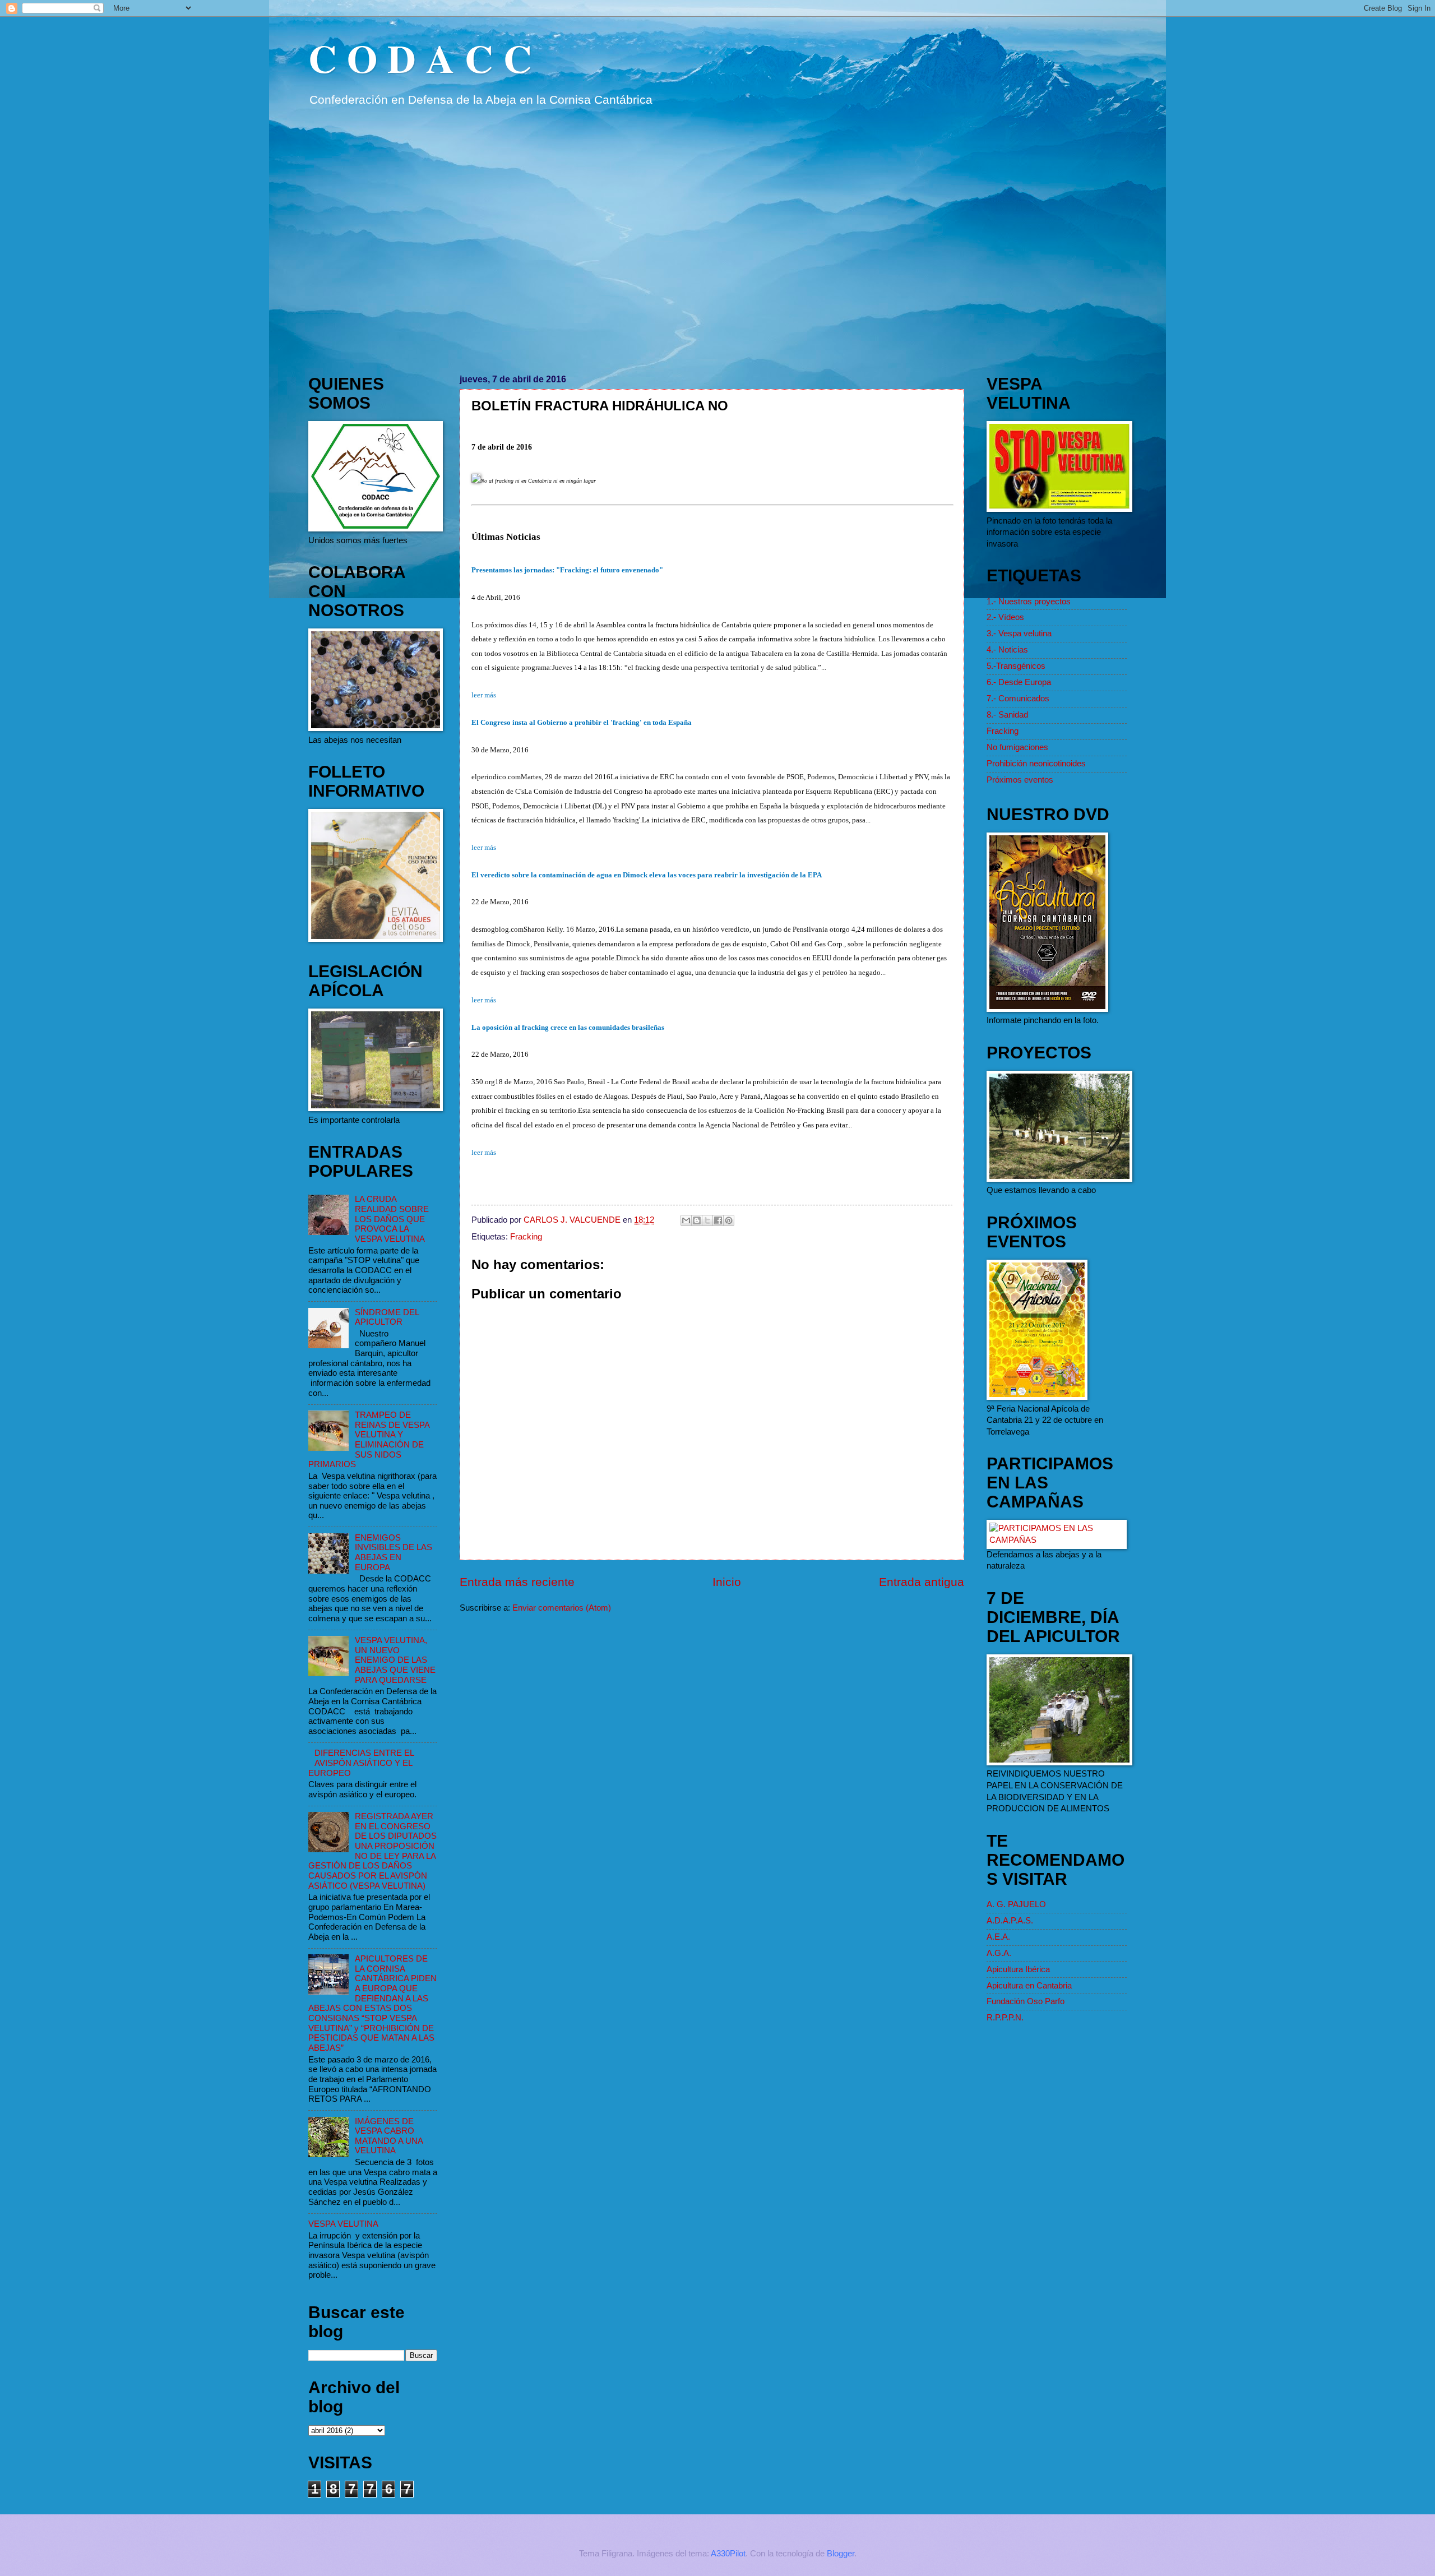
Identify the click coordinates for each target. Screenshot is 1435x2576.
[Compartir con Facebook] (718, 1220)
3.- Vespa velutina (1019, 633)
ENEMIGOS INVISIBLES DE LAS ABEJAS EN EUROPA (394, 1553)
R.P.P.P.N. (1005, 2018)
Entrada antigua (922, 1582)
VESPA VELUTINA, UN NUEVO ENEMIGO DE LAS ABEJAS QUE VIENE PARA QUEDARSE (395, 1660)
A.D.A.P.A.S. (1010, 1921)
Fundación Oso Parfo (1026, 2001)
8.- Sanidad (1007, 715)
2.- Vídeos (1005, 617)
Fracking (526, 1237)
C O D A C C (420, 58)
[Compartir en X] (707, 1220)
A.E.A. (998, 1937)
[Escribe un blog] (697, 1220)
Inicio (727, 1582)
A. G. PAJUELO (1016, 1904)
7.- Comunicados (1018, 699)
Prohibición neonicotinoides (1036, 764)
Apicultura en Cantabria (1029, 1986)
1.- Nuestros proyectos (1029, 602)
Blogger (841, 2554)
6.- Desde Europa (1019, 682)
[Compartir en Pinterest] (729, 1220)
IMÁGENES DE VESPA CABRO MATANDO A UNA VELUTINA (389, 2136)
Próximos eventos (1020, 780)
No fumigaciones (1017, 747)
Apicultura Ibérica (1018, 1969)
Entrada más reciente (517, 1582)
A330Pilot (728, 2554)
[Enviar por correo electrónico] (686, 1220)
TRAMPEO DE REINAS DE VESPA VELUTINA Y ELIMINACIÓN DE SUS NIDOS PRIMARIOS (369, 1440)
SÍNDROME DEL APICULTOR (387, 1317)
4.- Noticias (1007, 650)
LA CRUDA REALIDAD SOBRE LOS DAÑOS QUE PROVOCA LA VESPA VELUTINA (392, 1219)
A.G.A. (999, 1953)
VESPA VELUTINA (343, 2224)
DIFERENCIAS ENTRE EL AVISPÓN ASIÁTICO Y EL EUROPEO (361, 1763)
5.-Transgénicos (1016, 666)
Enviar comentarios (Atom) (562, 1608)
